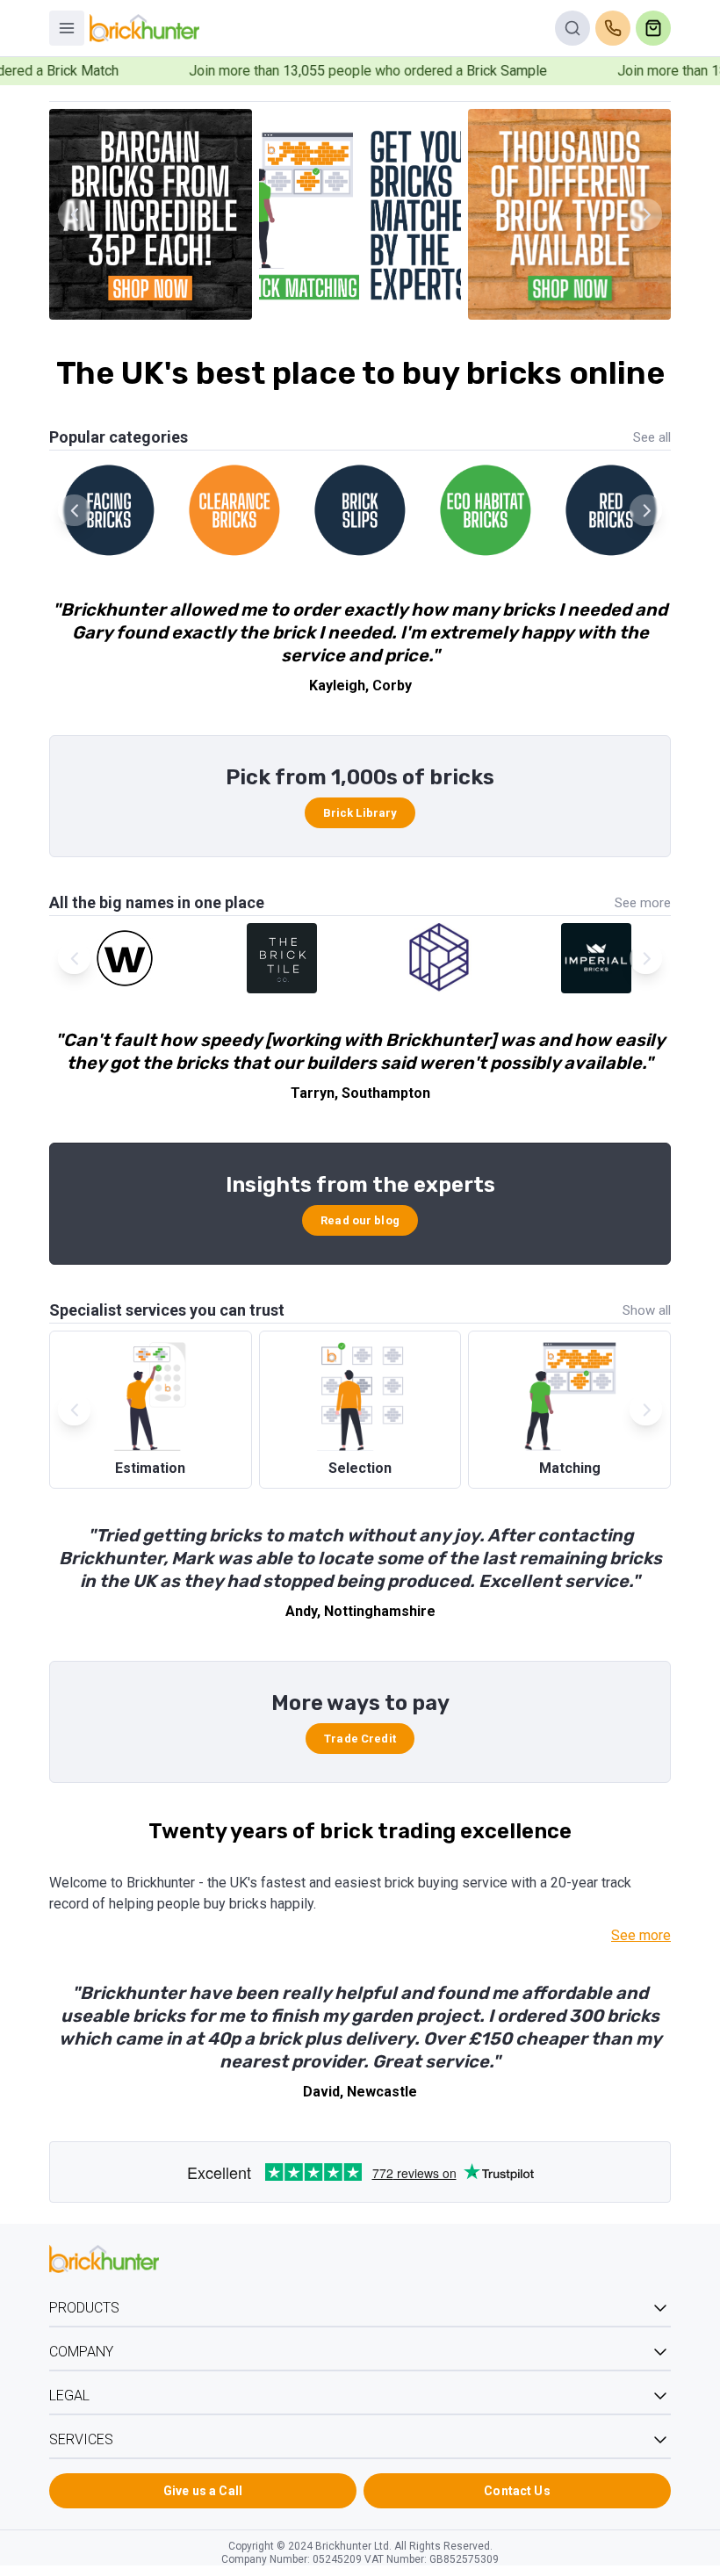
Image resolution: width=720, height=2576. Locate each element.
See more (643, 903)
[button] (646, 214)
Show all (647, 1310)
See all (652, 437)
